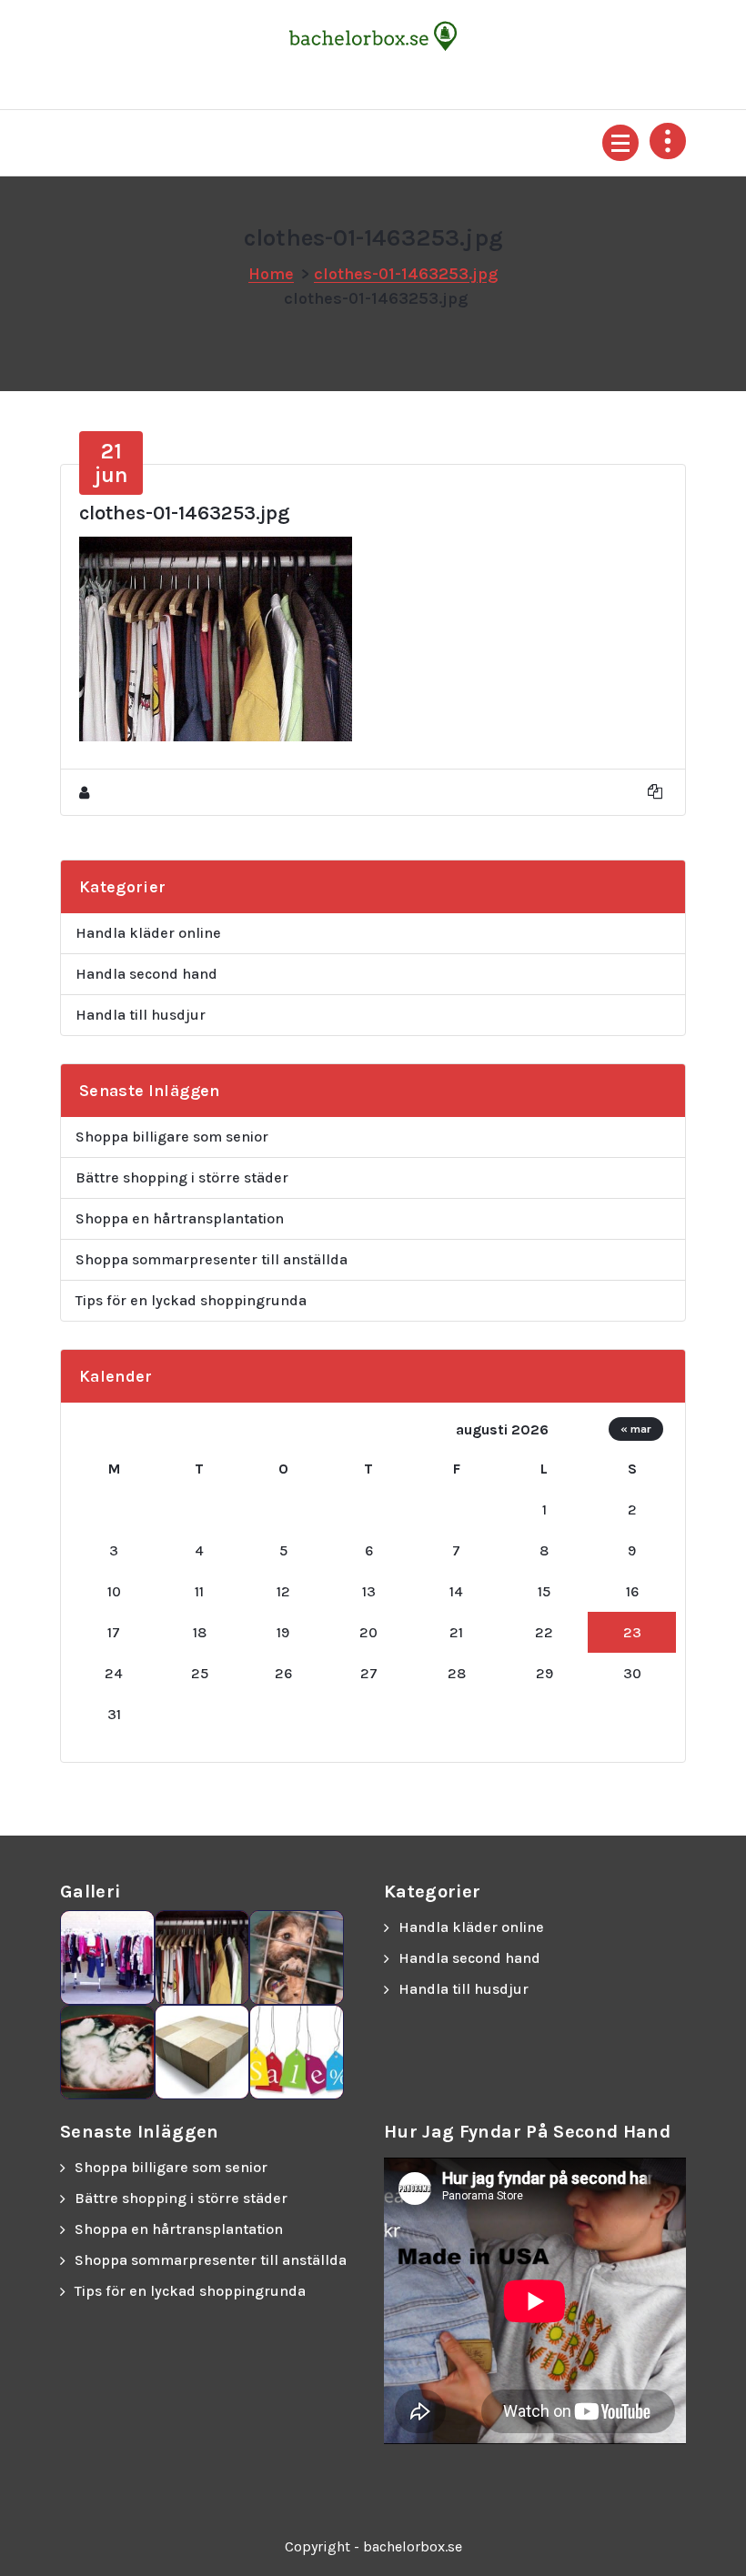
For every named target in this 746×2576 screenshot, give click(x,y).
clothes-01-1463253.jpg (406, 274)
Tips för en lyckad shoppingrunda (191, 1300)
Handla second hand (146, 974)
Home (271, 274)
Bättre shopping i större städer (182, 1177)
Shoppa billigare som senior (172, 1137)
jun (111, 463)
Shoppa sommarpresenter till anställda (212, 1259)
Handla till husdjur (141, 1015)
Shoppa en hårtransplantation (180, 1218)
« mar (636, 1429)
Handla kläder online (148, 933)
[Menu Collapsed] (620, 143)
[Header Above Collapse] (668, 141)
